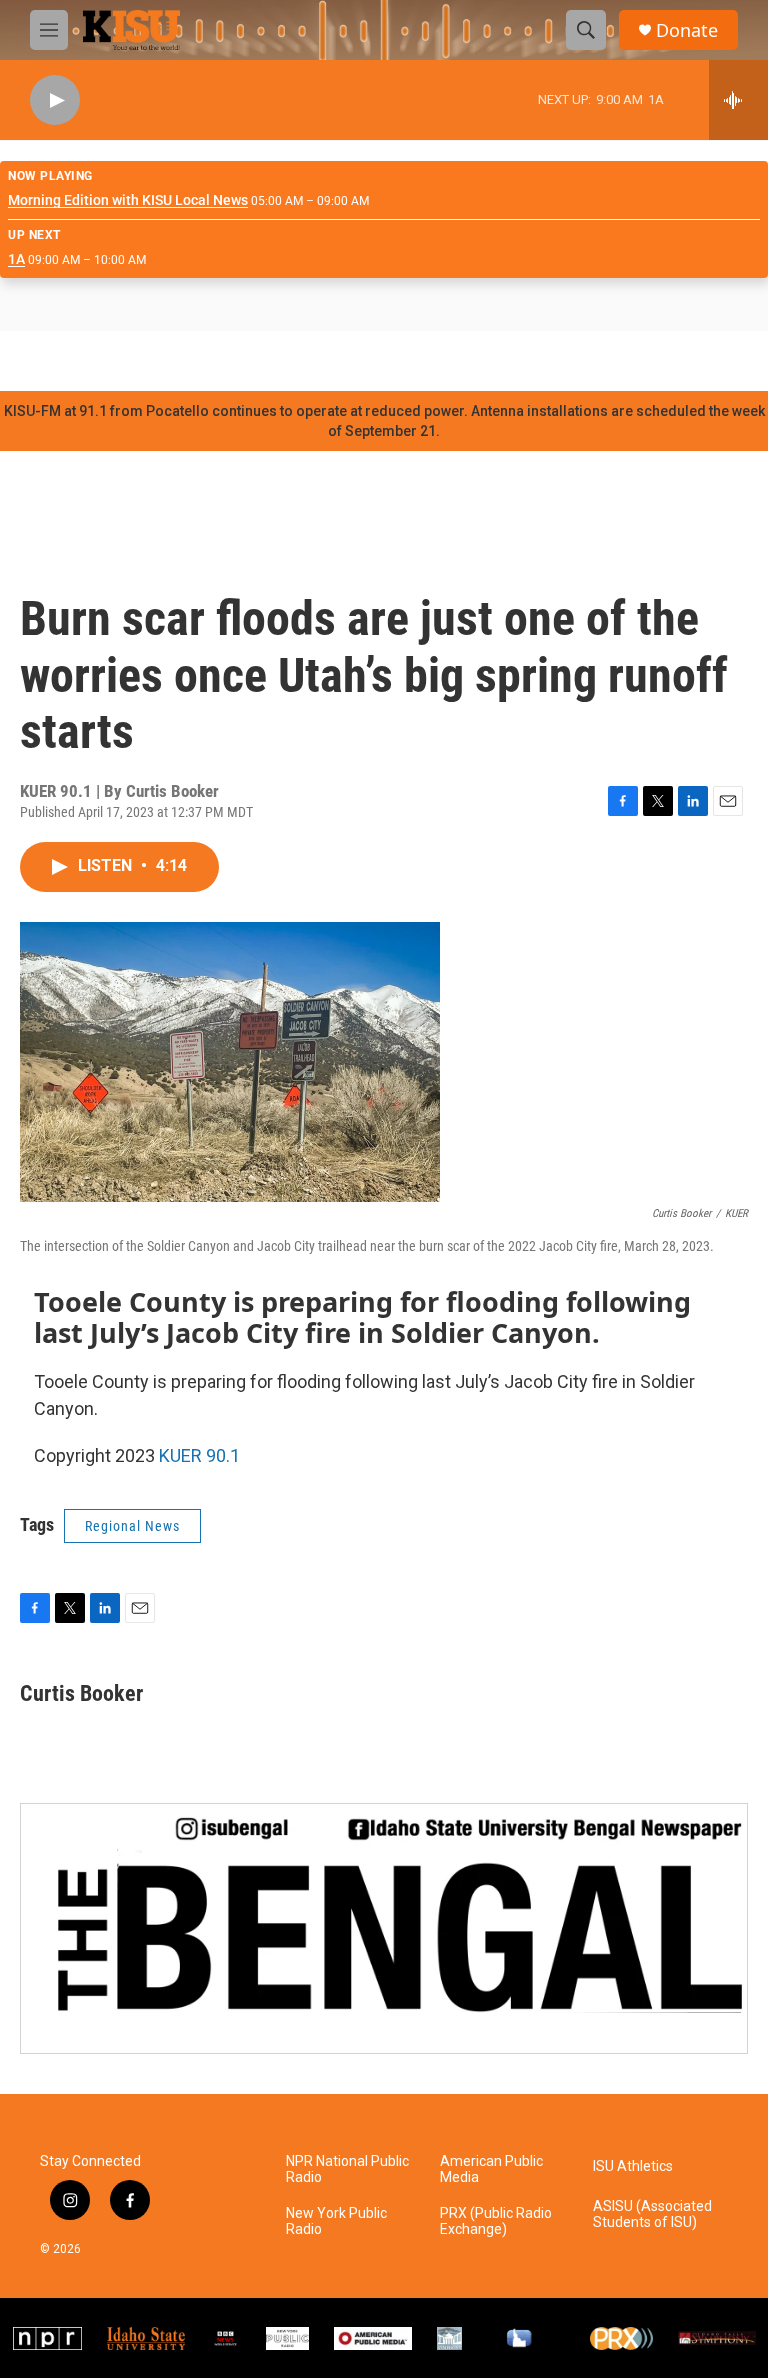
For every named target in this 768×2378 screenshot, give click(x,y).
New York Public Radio (336, 2221)
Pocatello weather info (320, 361)
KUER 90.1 (199, 1455)
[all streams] (738, 100)
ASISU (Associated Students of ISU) (652, 2214)
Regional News (132, 1526)
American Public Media (491, 2169)
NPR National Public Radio (347, 2169)
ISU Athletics (633, 2166)
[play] (55, 100)
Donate (687, 30)
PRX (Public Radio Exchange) (496, 2221)
